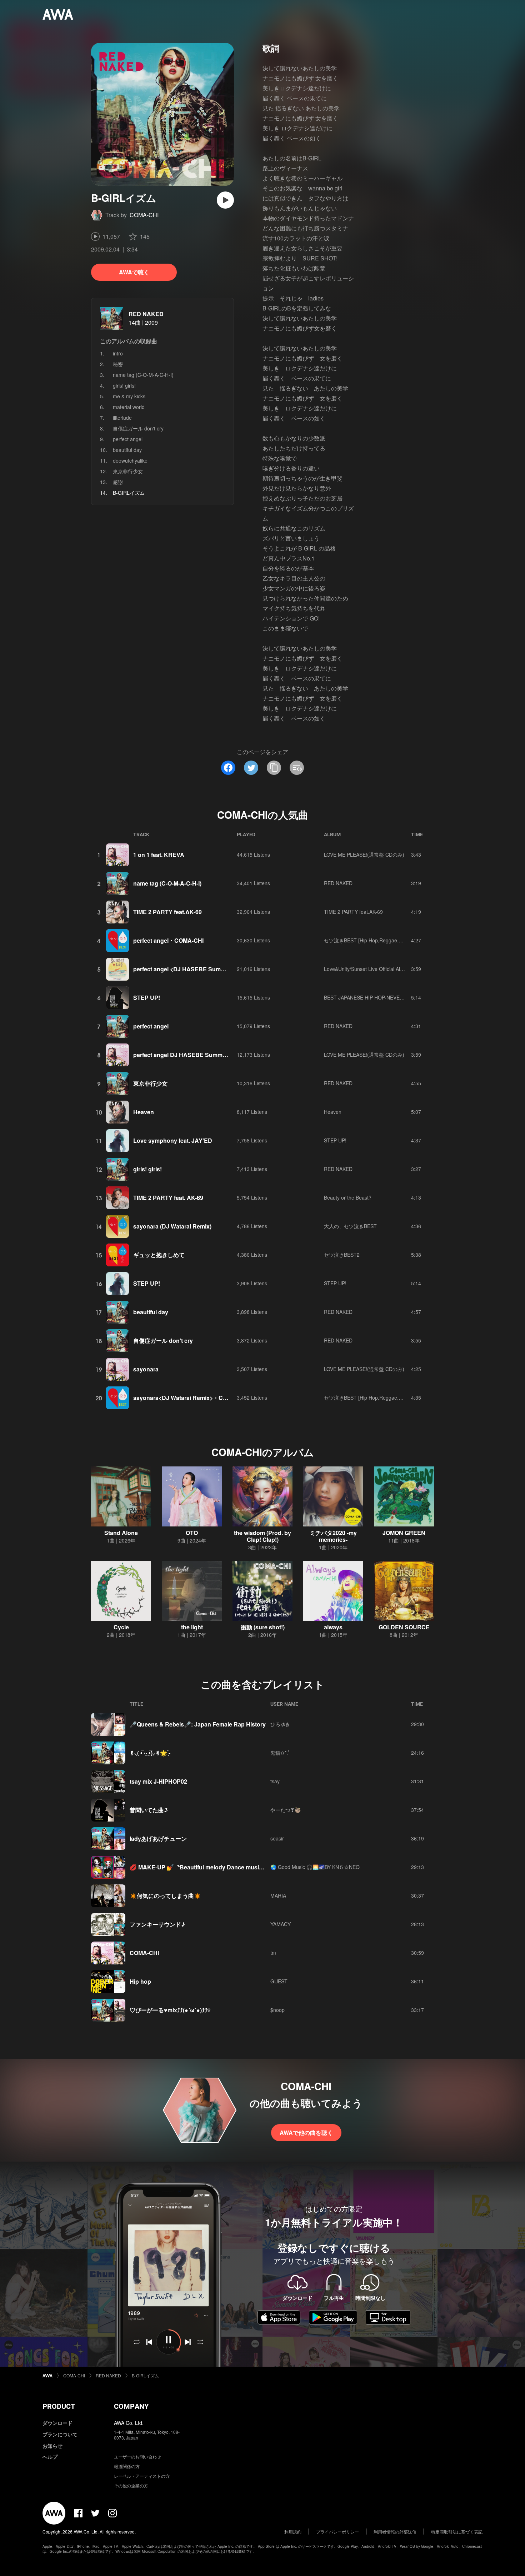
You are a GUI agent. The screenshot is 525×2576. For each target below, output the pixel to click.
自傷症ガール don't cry (138, 428)
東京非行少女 (128, 471)
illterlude (122, 418)
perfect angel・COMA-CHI (168, 940)
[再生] (225, 200)
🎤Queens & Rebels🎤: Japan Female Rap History (198, 1724)
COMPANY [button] (131, 2406)
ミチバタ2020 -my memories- (333, 1536)
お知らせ (52, 2446)
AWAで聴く (134, 272)
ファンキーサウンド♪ (157, 1924)
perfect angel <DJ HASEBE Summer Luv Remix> (199, 969)
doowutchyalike (130, 460)
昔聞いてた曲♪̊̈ (149, 1810)
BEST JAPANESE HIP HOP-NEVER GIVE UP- (375, 997)
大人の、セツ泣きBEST (350, 1226)
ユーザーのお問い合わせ (137, 2457)
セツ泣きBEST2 (342, 1255)
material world (129, 407)
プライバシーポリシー (337, 2532)
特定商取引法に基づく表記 (457, 2532)
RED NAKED (146, 314)
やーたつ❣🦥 (286, 1810)
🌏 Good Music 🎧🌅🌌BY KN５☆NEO (315, 1867)
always (333, 1627)
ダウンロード (57, 2423)
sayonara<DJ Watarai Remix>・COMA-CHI (191, 1398)
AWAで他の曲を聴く (306, 2132)
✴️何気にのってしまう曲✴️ (165, 1896)
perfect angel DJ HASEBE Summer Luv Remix (196, 1055)
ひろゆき (280, 1724)
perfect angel (128, 439)
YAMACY (281, 1924)
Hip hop (140, 1981)
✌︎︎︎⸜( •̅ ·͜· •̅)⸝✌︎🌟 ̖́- (150, 1753)
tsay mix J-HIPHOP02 (158, 1781)
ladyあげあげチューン (158, 1838)
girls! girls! (124, 385)
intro (118, 353)
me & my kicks (129, 396)
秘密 (118, 364)
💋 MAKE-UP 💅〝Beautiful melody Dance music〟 (199, 1867)
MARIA (278, 1895)
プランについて (60, 2434)
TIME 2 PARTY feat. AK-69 (168, 1198)
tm (273, 1953)
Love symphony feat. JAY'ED (173, 1140)
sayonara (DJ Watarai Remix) (172, 1226)
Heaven (144, 1112)
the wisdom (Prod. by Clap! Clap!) (262, 1536)
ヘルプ (50, 2457)
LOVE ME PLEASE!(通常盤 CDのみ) (364, 854)
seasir (277, 1838)
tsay (275, 1781)
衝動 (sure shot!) (263, 1627)
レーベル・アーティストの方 (142, 2476)
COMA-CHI (144, 215)
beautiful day (127, 450)
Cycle (121, 1627)
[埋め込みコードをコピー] (297, 768)
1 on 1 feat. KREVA (159, 855)
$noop (277, 2010)
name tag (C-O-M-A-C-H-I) (143, 375)
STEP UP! (147, 998)
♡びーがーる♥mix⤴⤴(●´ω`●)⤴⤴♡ (170, 2010)
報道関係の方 (127, 2466)
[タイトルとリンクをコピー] (274, 768)
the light (192, 1627)
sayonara (146, 1369)
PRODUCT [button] (59, 2406)
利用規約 (293, 2532)
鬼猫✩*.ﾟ (280, 1753)
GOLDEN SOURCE (404, 1627)
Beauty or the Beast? (348, 1197)
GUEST (279, 1981)
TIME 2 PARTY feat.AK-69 (167, 912)
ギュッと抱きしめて (159, 1255)
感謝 (118, 482)
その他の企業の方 (131, 2485)
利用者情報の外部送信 (395, 2532)
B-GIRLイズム (145, 2375)
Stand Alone (121, 1533)
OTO (192, 1533)
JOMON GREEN (404, 1533)
